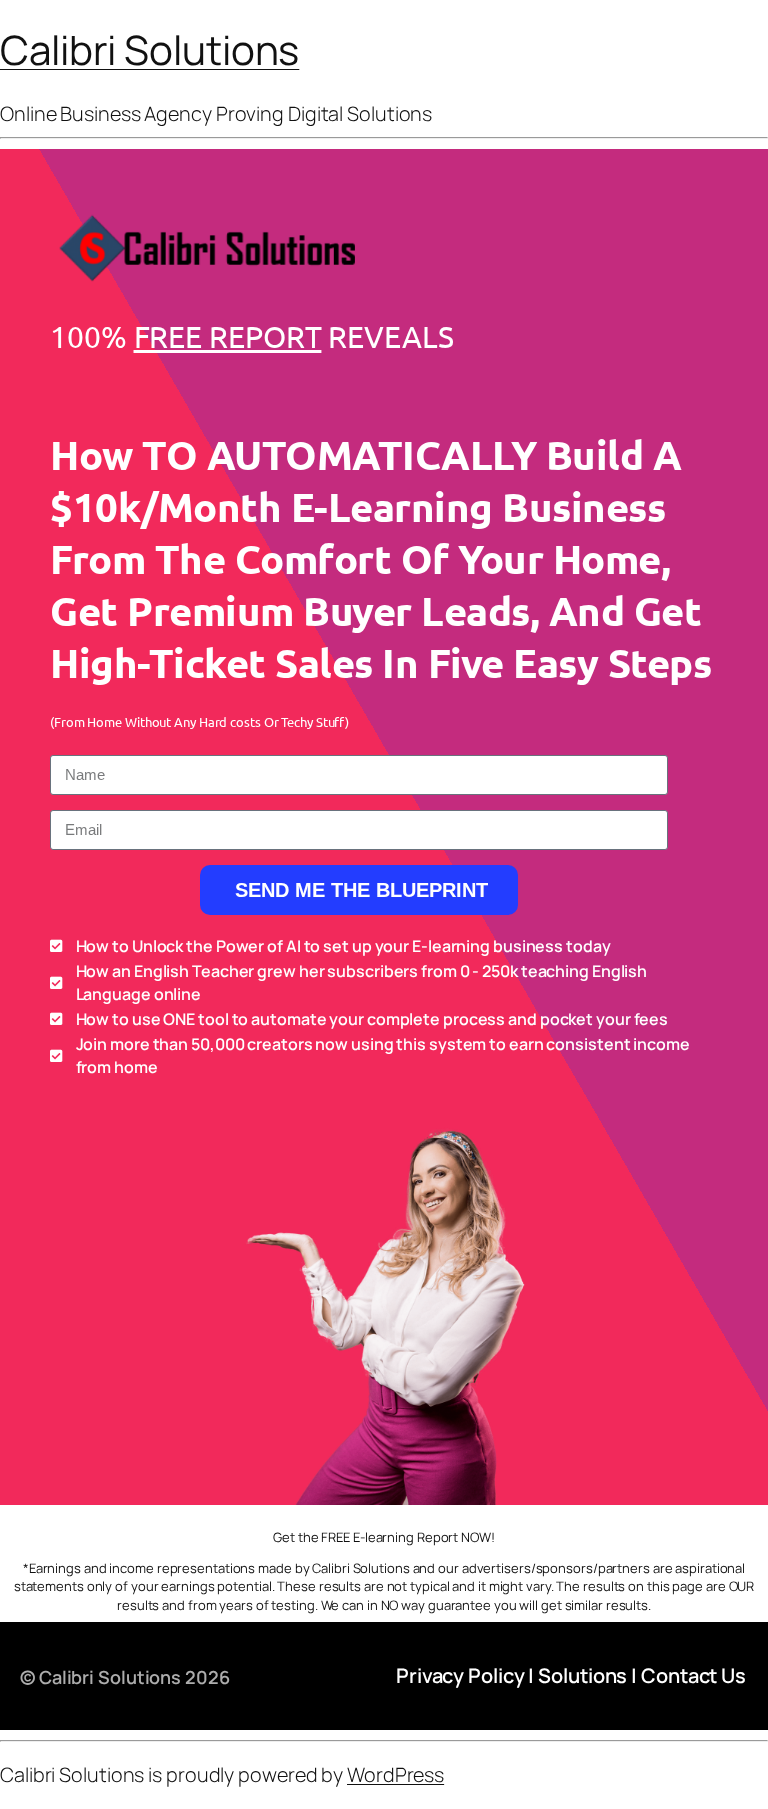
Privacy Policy (460, 1675)
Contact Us (693, 1675)
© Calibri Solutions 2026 (125, 1677)
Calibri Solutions (149, 49)
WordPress (395, 1774)
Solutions (582, 1675)
